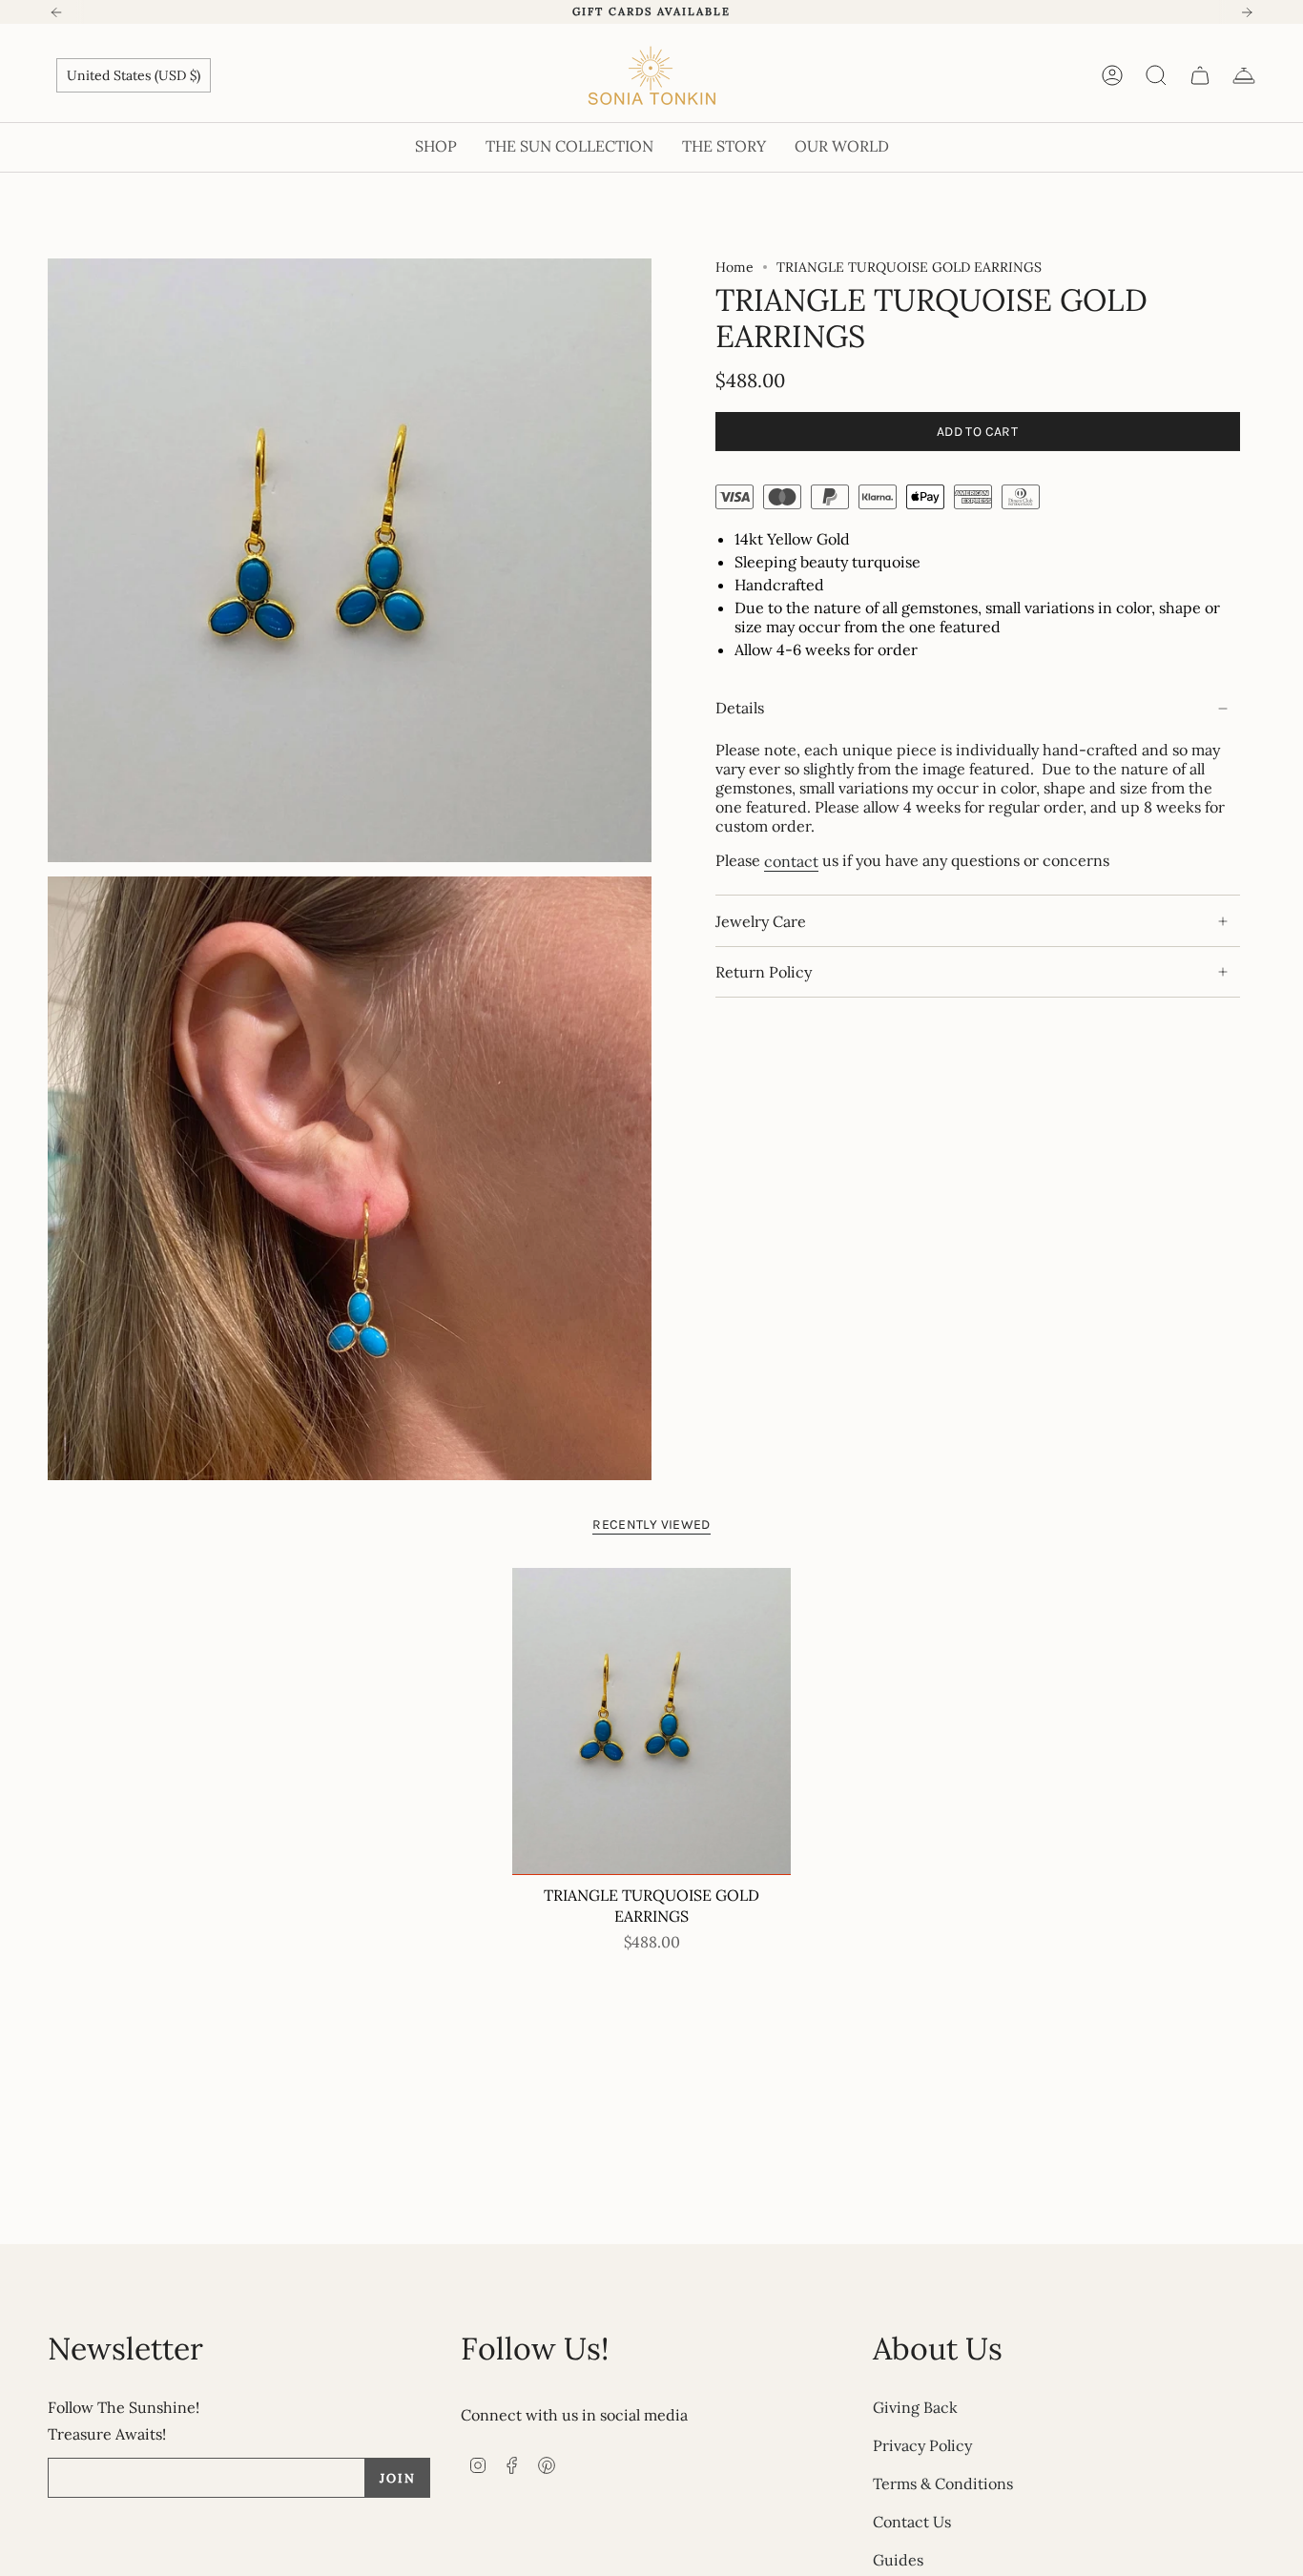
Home (734, 267)
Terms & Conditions (943, 2483)
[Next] (1247, 12)
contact (791, 861)
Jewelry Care (761, 921)
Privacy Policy (922, 2445)
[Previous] (56, 12)
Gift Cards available (651, 11)
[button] (436, 147)
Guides (898, 2560)
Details (740, 709)
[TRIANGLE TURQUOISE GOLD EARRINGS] (652, 1721)
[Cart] (1200, 75)
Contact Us (912, 2522)
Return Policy (764, 972)
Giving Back (915, 2407)
